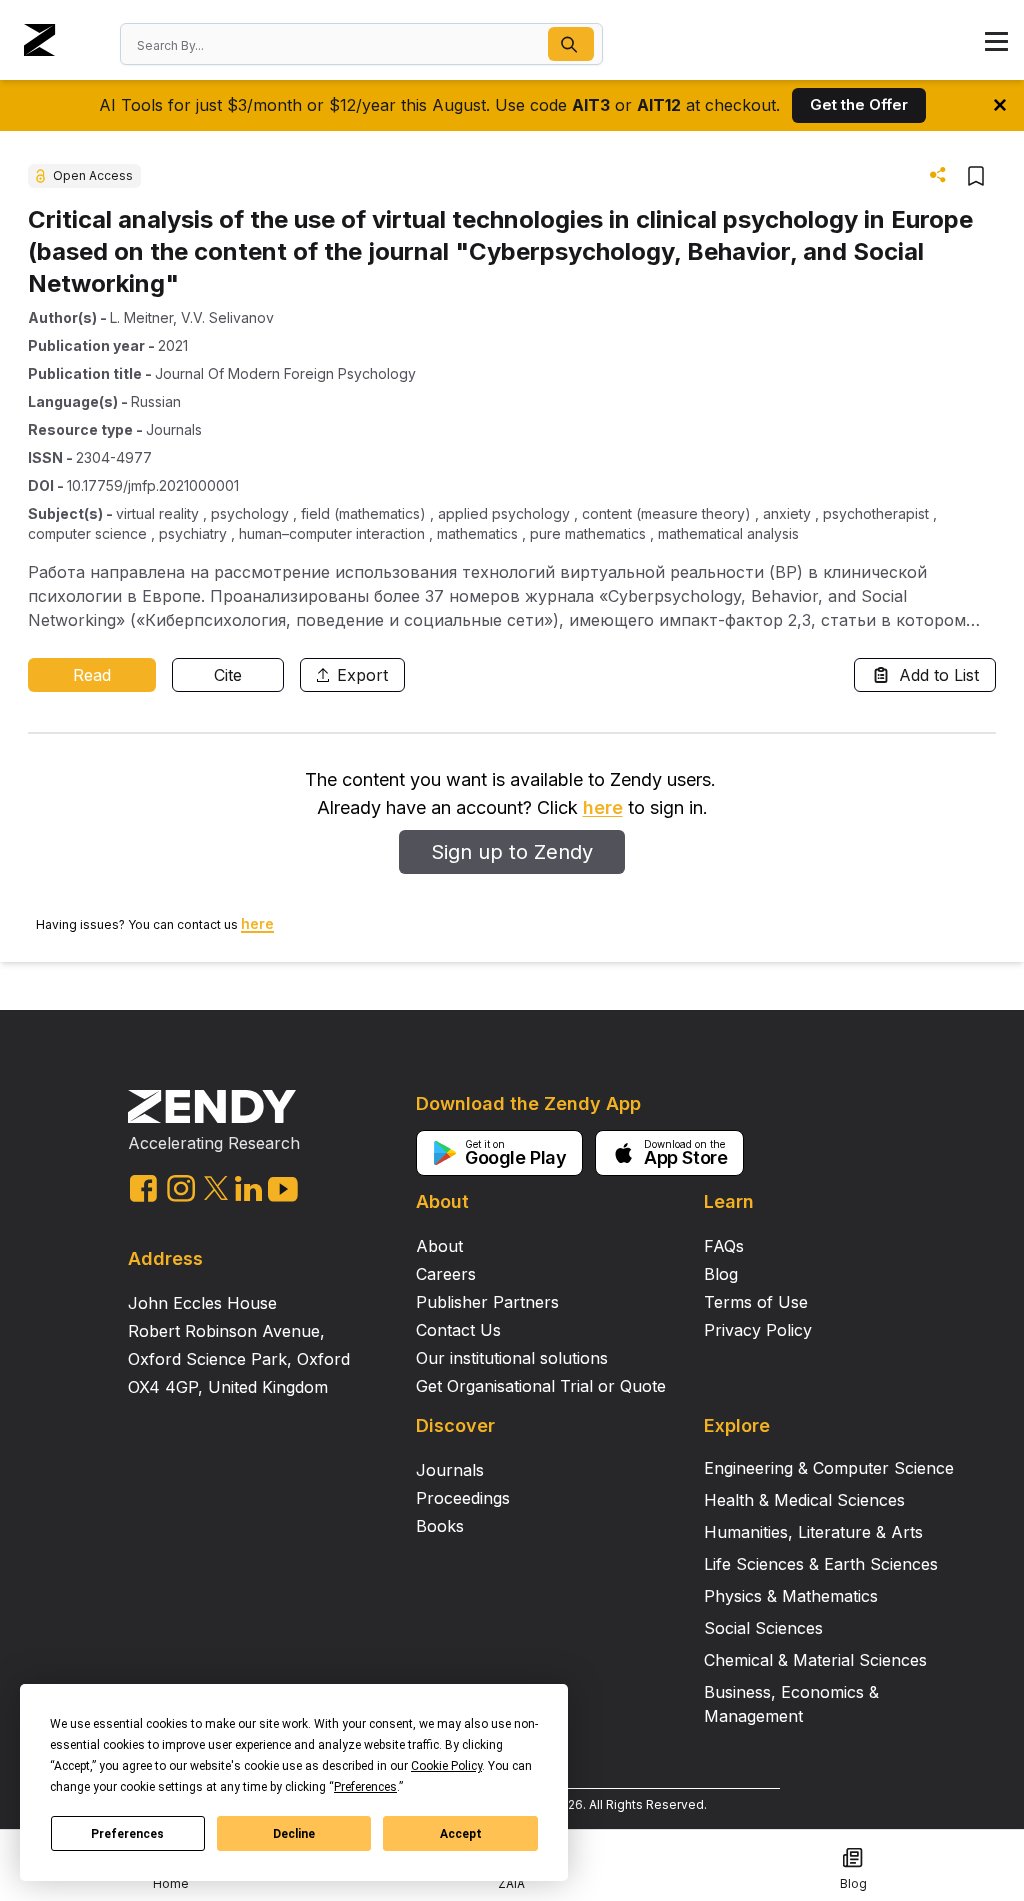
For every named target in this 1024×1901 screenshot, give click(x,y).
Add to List (939, 675)
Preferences (127, 1834)
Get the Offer (859, 104)
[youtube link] (283, 1189)
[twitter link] (216, 1188)
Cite (228, 675)
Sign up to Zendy (512, 852)
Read (92, 675)
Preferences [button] (365, 1787)
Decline (294, 1834)
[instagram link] (181, 1188)
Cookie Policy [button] (446, 1766)
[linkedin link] (248, 1188)
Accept (461, 1834)
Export (362, 675)
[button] (571, 44)
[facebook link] (143, 1188)
